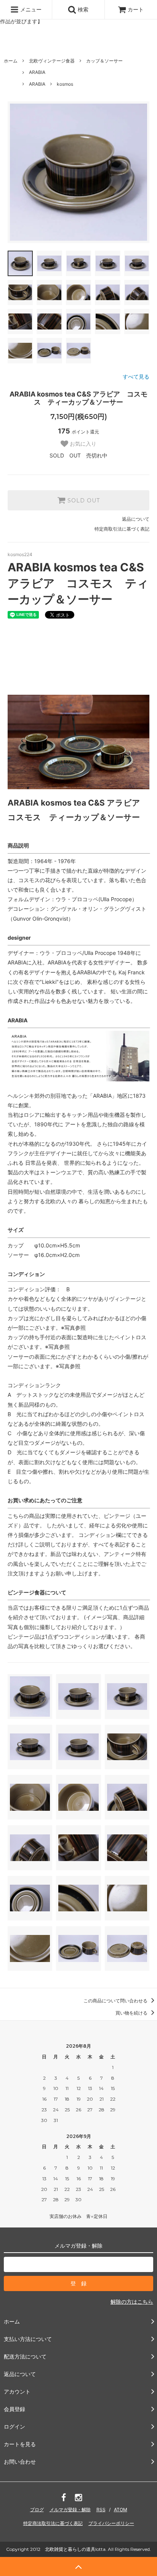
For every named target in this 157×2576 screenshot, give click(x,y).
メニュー (30, 9)
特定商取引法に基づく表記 (122, 529)
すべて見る (136, 377)
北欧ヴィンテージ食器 (52, 61)
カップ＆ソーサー (104, 61)
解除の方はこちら (132, 2302)
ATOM (121, 2510)
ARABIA (37, 72)
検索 (82, 9)
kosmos (65, 84)
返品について (136, 519)
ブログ (37, 2510)
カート (136, 9)
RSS (101, 2510)
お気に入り (82, 444)
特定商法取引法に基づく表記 (53, 2523)
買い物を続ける (132, 2013)
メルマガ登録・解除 (70, 2510)
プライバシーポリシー (111, 2523)
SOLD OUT (83, 500)
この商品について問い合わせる (116, 2001)
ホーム (11, 61)
